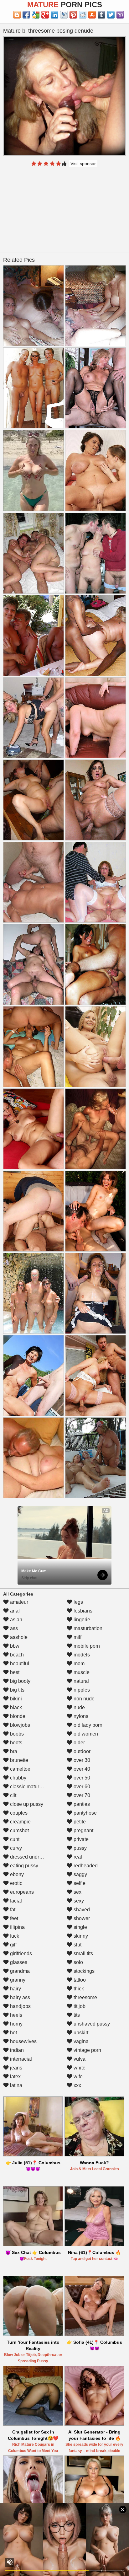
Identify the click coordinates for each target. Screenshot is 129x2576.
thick (78, 1989)
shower (81, 1918)
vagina (80, 2041)
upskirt (80, 2033)
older (79, 1743)
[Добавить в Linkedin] (54, 15)
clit (13, 1795)
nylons (80, 1716)
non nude (83, 1699)
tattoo (79, 1980)
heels (15, 2015)
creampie (20, 1822)
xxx (77, 2085)
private (80, 1839)
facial (15, 1901)
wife (77, 2077)
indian (16, 2050)
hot (13, 2033)
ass (13, 1628)
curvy (15, 1848)
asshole (18, 1637)
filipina (17, 1927)
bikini (15, 1699)
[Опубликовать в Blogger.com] (17, 15)
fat (12, 1910)
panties (81, 1804)
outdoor (81, 1751)
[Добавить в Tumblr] (101, 15)
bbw (14, 1646)
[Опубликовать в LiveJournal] (64, 15)
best (14, 1672)
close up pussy (26, 1804)
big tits (17, 1690)
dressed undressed (31, 1857)
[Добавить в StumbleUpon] (92, 15)
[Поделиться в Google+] (45, 15)
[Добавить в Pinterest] (73, 15)
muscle (81, 1672)
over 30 (81, 1760)
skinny (80, 1936)
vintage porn (87, 2050)
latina (15, 2085)
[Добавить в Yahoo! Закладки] (120, 15)
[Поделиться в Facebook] (26, 15)
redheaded (85, 1866)
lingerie (81, 1620)
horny (16, 2024)
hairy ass (19, 1997)
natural (81, 1681)
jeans (15, 2068)
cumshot (19, 1830)
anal (14, 1611)
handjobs (20, 2006)
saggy (80, 1874)
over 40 (81, 1769)
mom (78, 1664)
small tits (83, 1953)
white (79, 2068)
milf (77, 1637)
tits (76, 2015)
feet (13, 1918)
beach (16, 1655)
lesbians (82, 1611)
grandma (19, 1971)
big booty (20, 1681)
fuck (14, 1936)
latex (15, 2077)
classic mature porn (31, 1787)
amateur (18, 1602)
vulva (79, 2059)
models (81, 1655)
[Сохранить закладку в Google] (36, 15)
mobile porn (86, 1646)
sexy (78, 1901)
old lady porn (87, 1725)
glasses (18, 1962)
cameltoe (20, 1769)
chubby (18, 1778)
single (80, 1927)
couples (18, 1813)
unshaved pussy (91, 2024)
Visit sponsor (83, 164)
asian (15, 1620)
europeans (21, 1892)
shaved (81, 1910)
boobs (16, 1734)
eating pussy (23, 1866)
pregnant (83, 1830)
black (15, 1707)
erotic (15, 1883)
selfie (79, 1883)
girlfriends (20, 1953)
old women (85, 1734)
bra (13, 1751)
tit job (79, 2006)
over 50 (81, 1778)
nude (79, 1707)
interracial (20, 2059)
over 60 (81, 1787)
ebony (16, 1874)
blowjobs (19, 1725)
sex (77, 1892)
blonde (17, 1716)
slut (77, 1945)
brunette (18, 1760)
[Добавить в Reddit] (83, 15)
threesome (85, 1997)
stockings (83, 1971)
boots (15, 1743)
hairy (15, 1989)
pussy (80, 1848)
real (77, 1857)
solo (78, 1962)
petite (79, 1822)
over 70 (81, 1795)
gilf (13, 1945)
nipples (81, 1690)
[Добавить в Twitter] (111, 15)
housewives (23, 2041)
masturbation (87, 1628)
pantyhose (85, 1813)
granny (17, 1980)
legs (78, 1602)
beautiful (19, 1664)
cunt (14, 1839)
